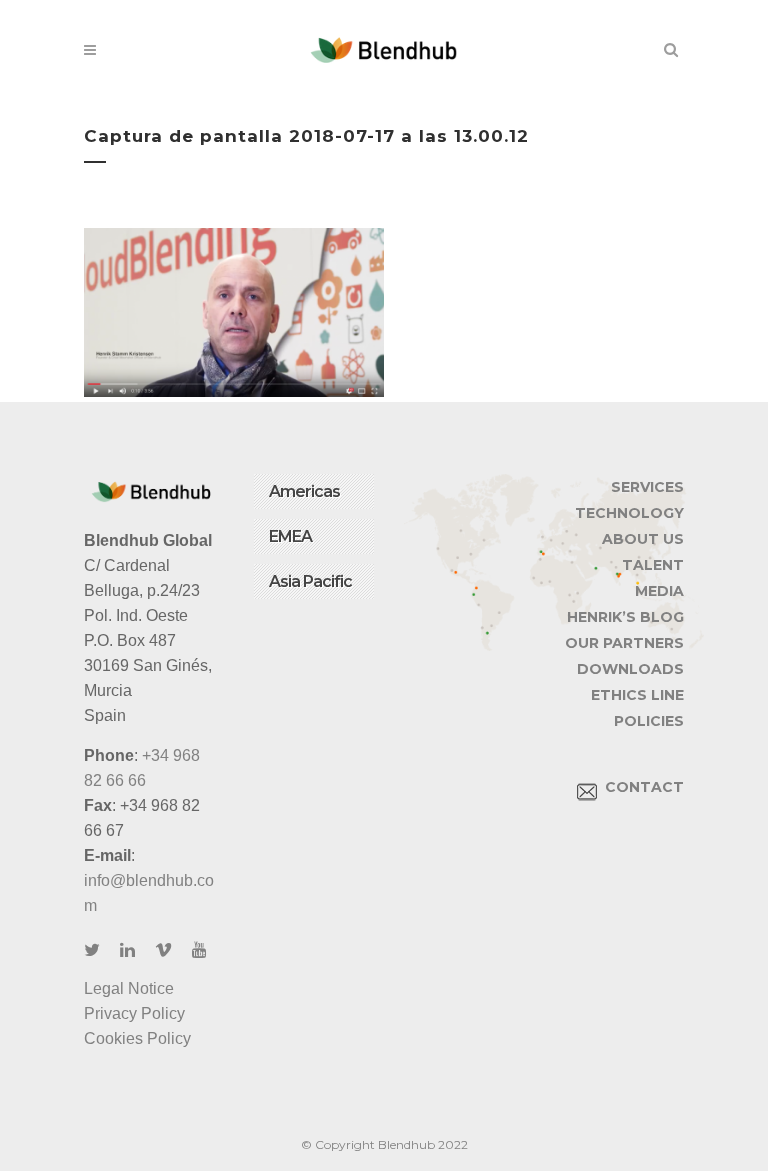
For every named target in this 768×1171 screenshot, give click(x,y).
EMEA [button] (290, 536)
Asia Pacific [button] (310, 581)
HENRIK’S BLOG (625, 617)
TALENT (653, 565)
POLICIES (649, 721)
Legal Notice (129, 988)
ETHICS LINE (637, 695)
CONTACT (640, 787)
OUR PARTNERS (624, 643)
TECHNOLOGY (629, 513)
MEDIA (659, 591)
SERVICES (647, 487)
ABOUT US (643, 539)
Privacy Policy (134, 1013)
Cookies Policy (137, 1038)
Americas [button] (304, 491)
